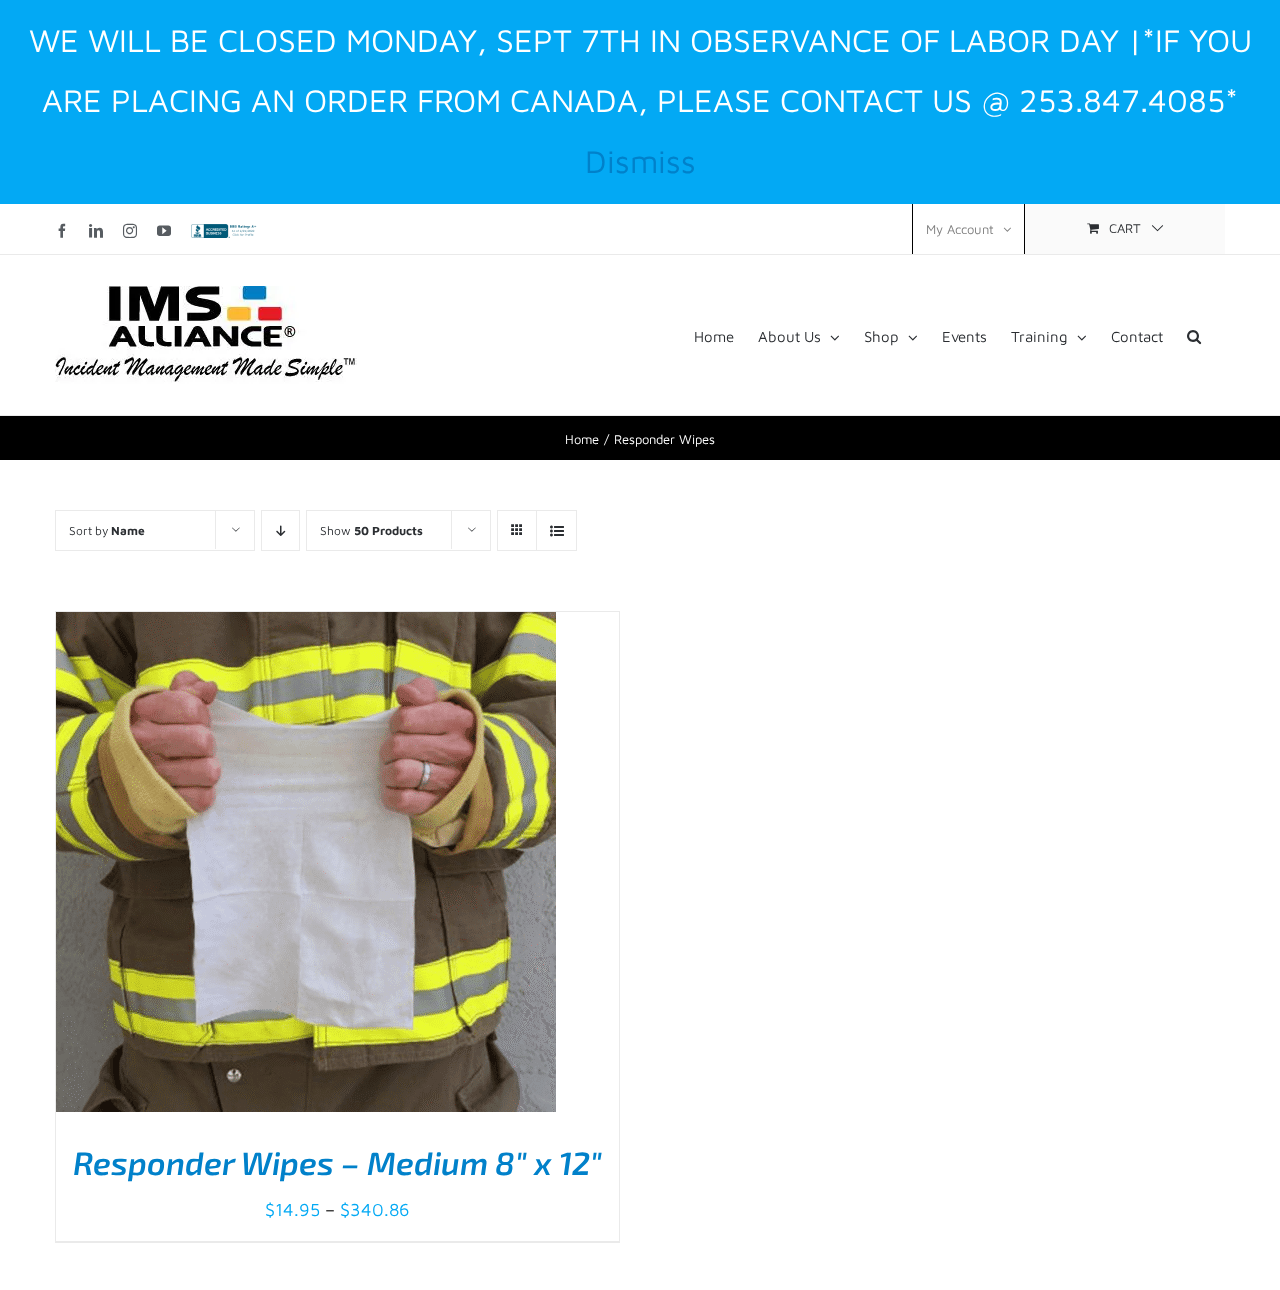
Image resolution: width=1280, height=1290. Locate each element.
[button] (1194, 335)
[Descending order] (280, 530)
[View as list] (556, 530)
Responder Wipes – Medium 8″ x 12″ (337, 1162)
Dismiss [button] (640, 161)
